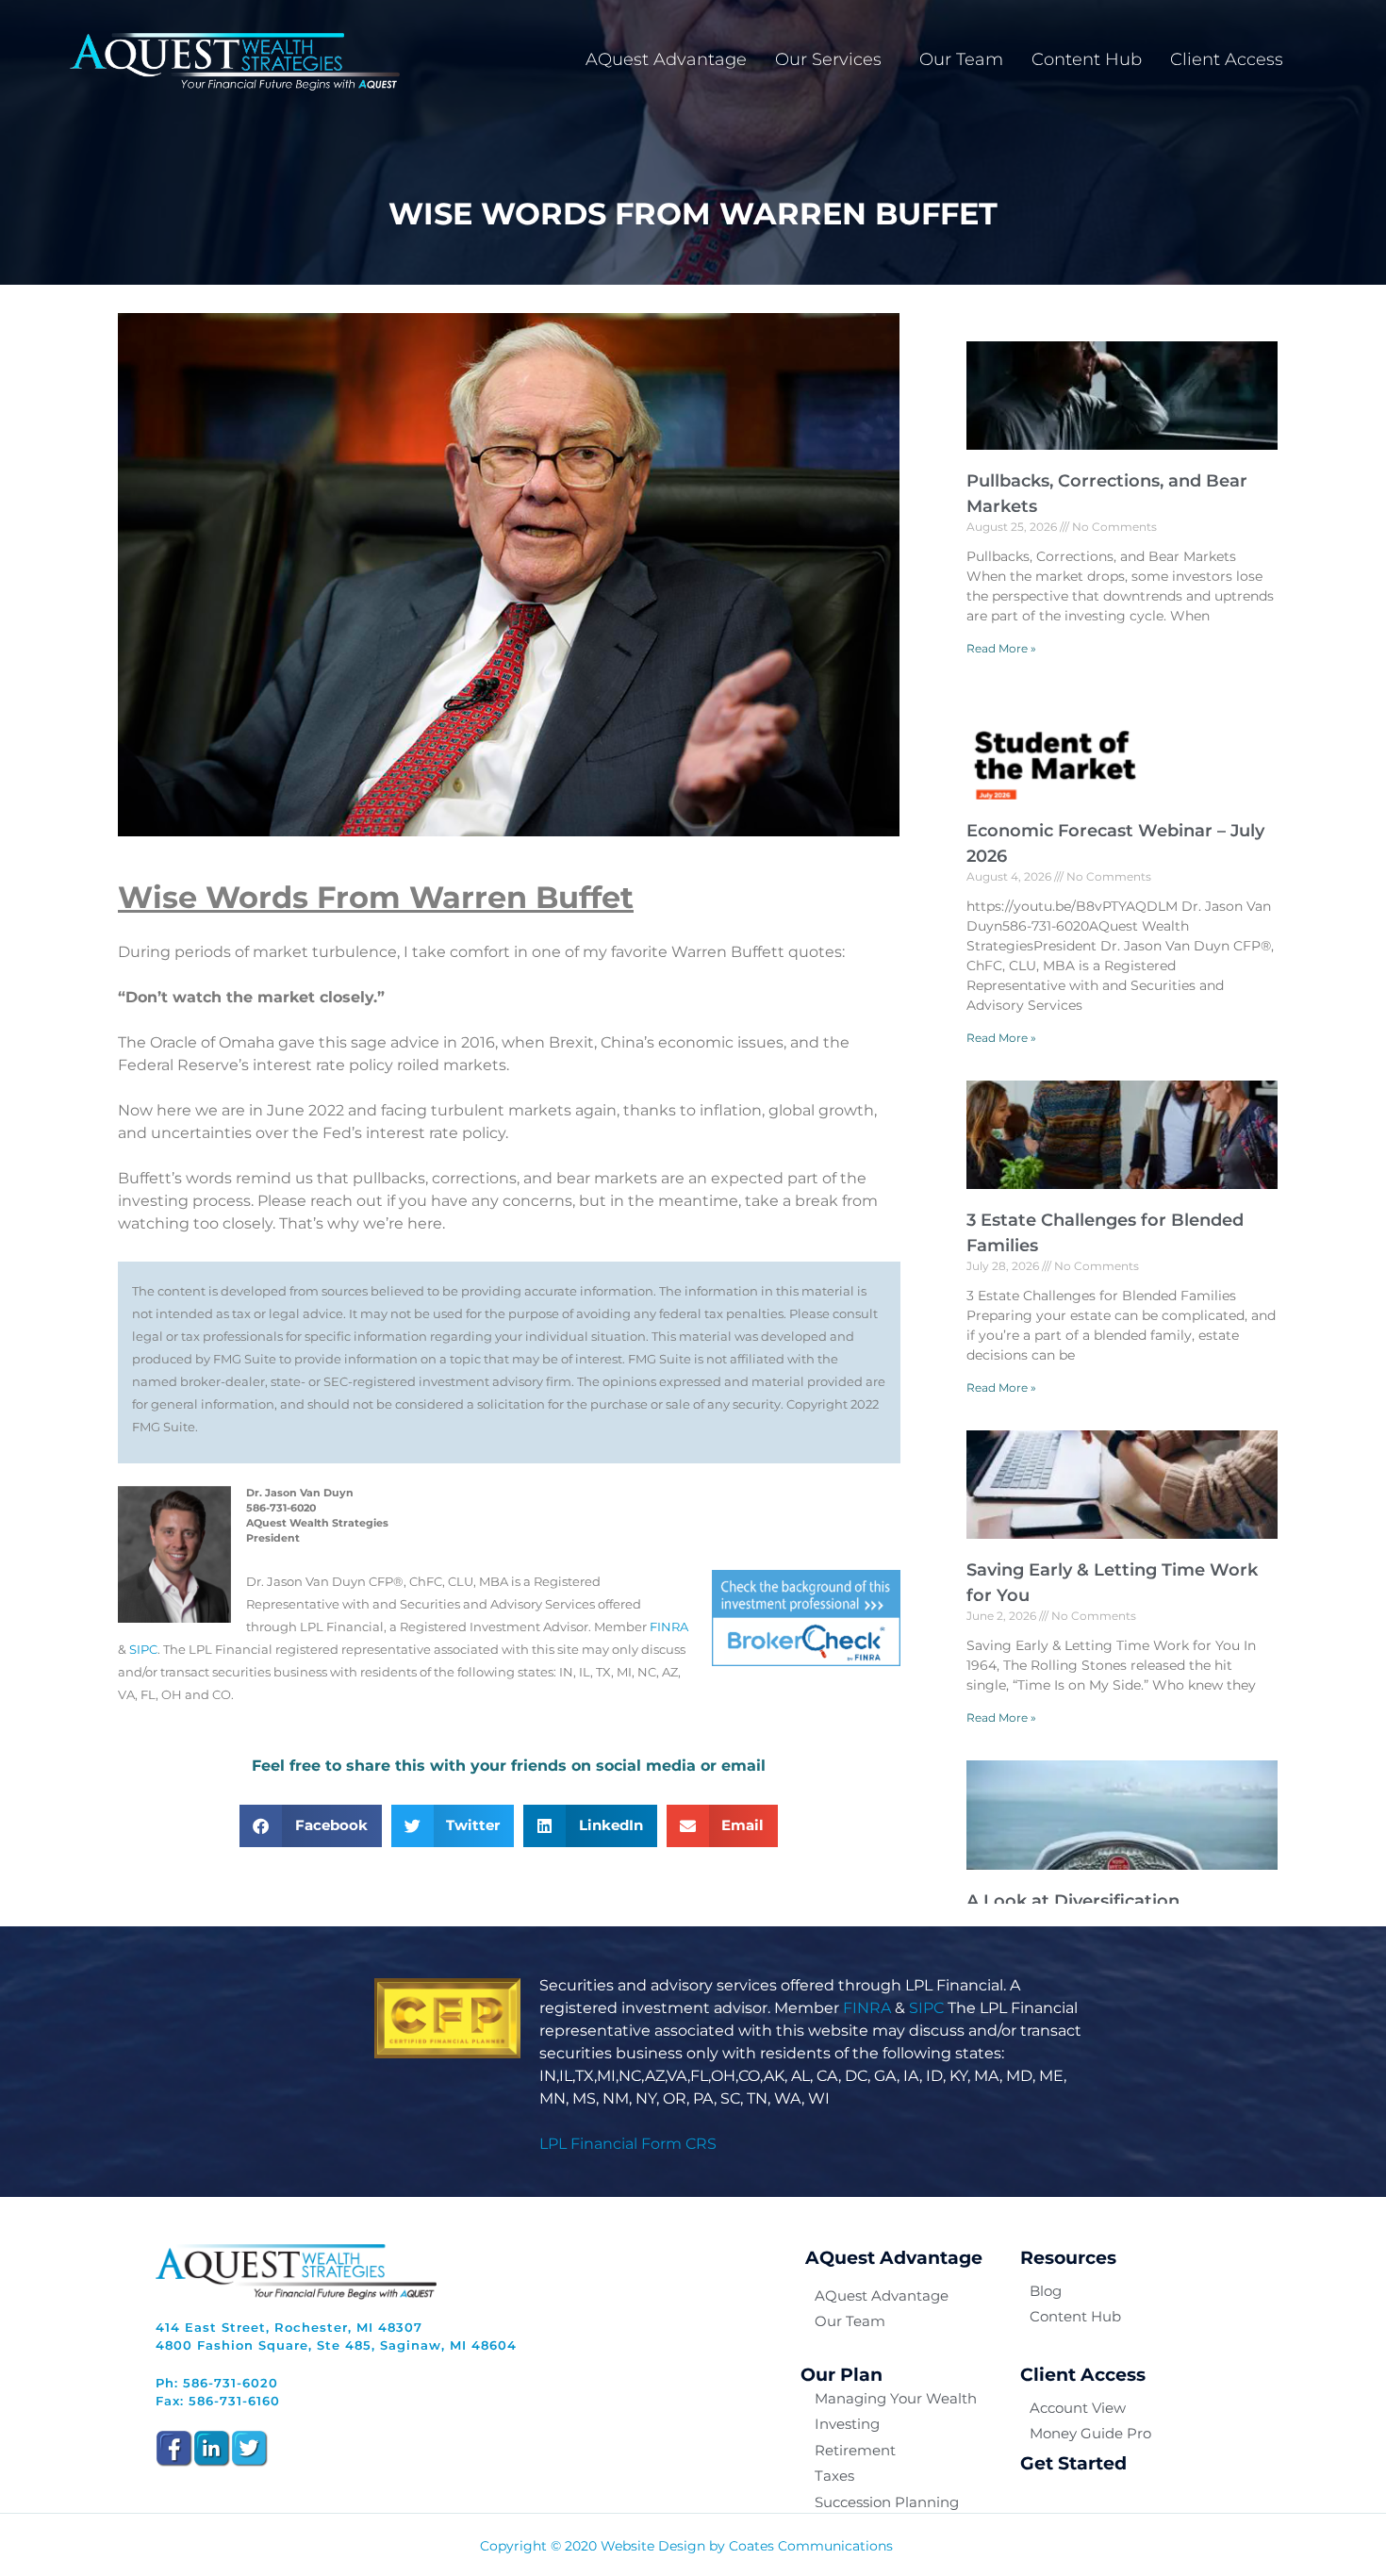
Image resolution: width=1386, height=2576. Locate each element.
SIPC (143, 1650)
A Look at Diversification (1073, 1901)
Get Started (1073, 2463)
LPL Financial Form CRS (628, 2144)
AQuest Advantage (666, 59)
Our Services (828, 59)
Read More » (1001, 648)
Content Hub (1087, 59)
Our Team (961, 59)
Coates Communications (811, 2546)
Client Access (1227, 59)
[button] (311, 1826)
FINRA (669, 1627)
